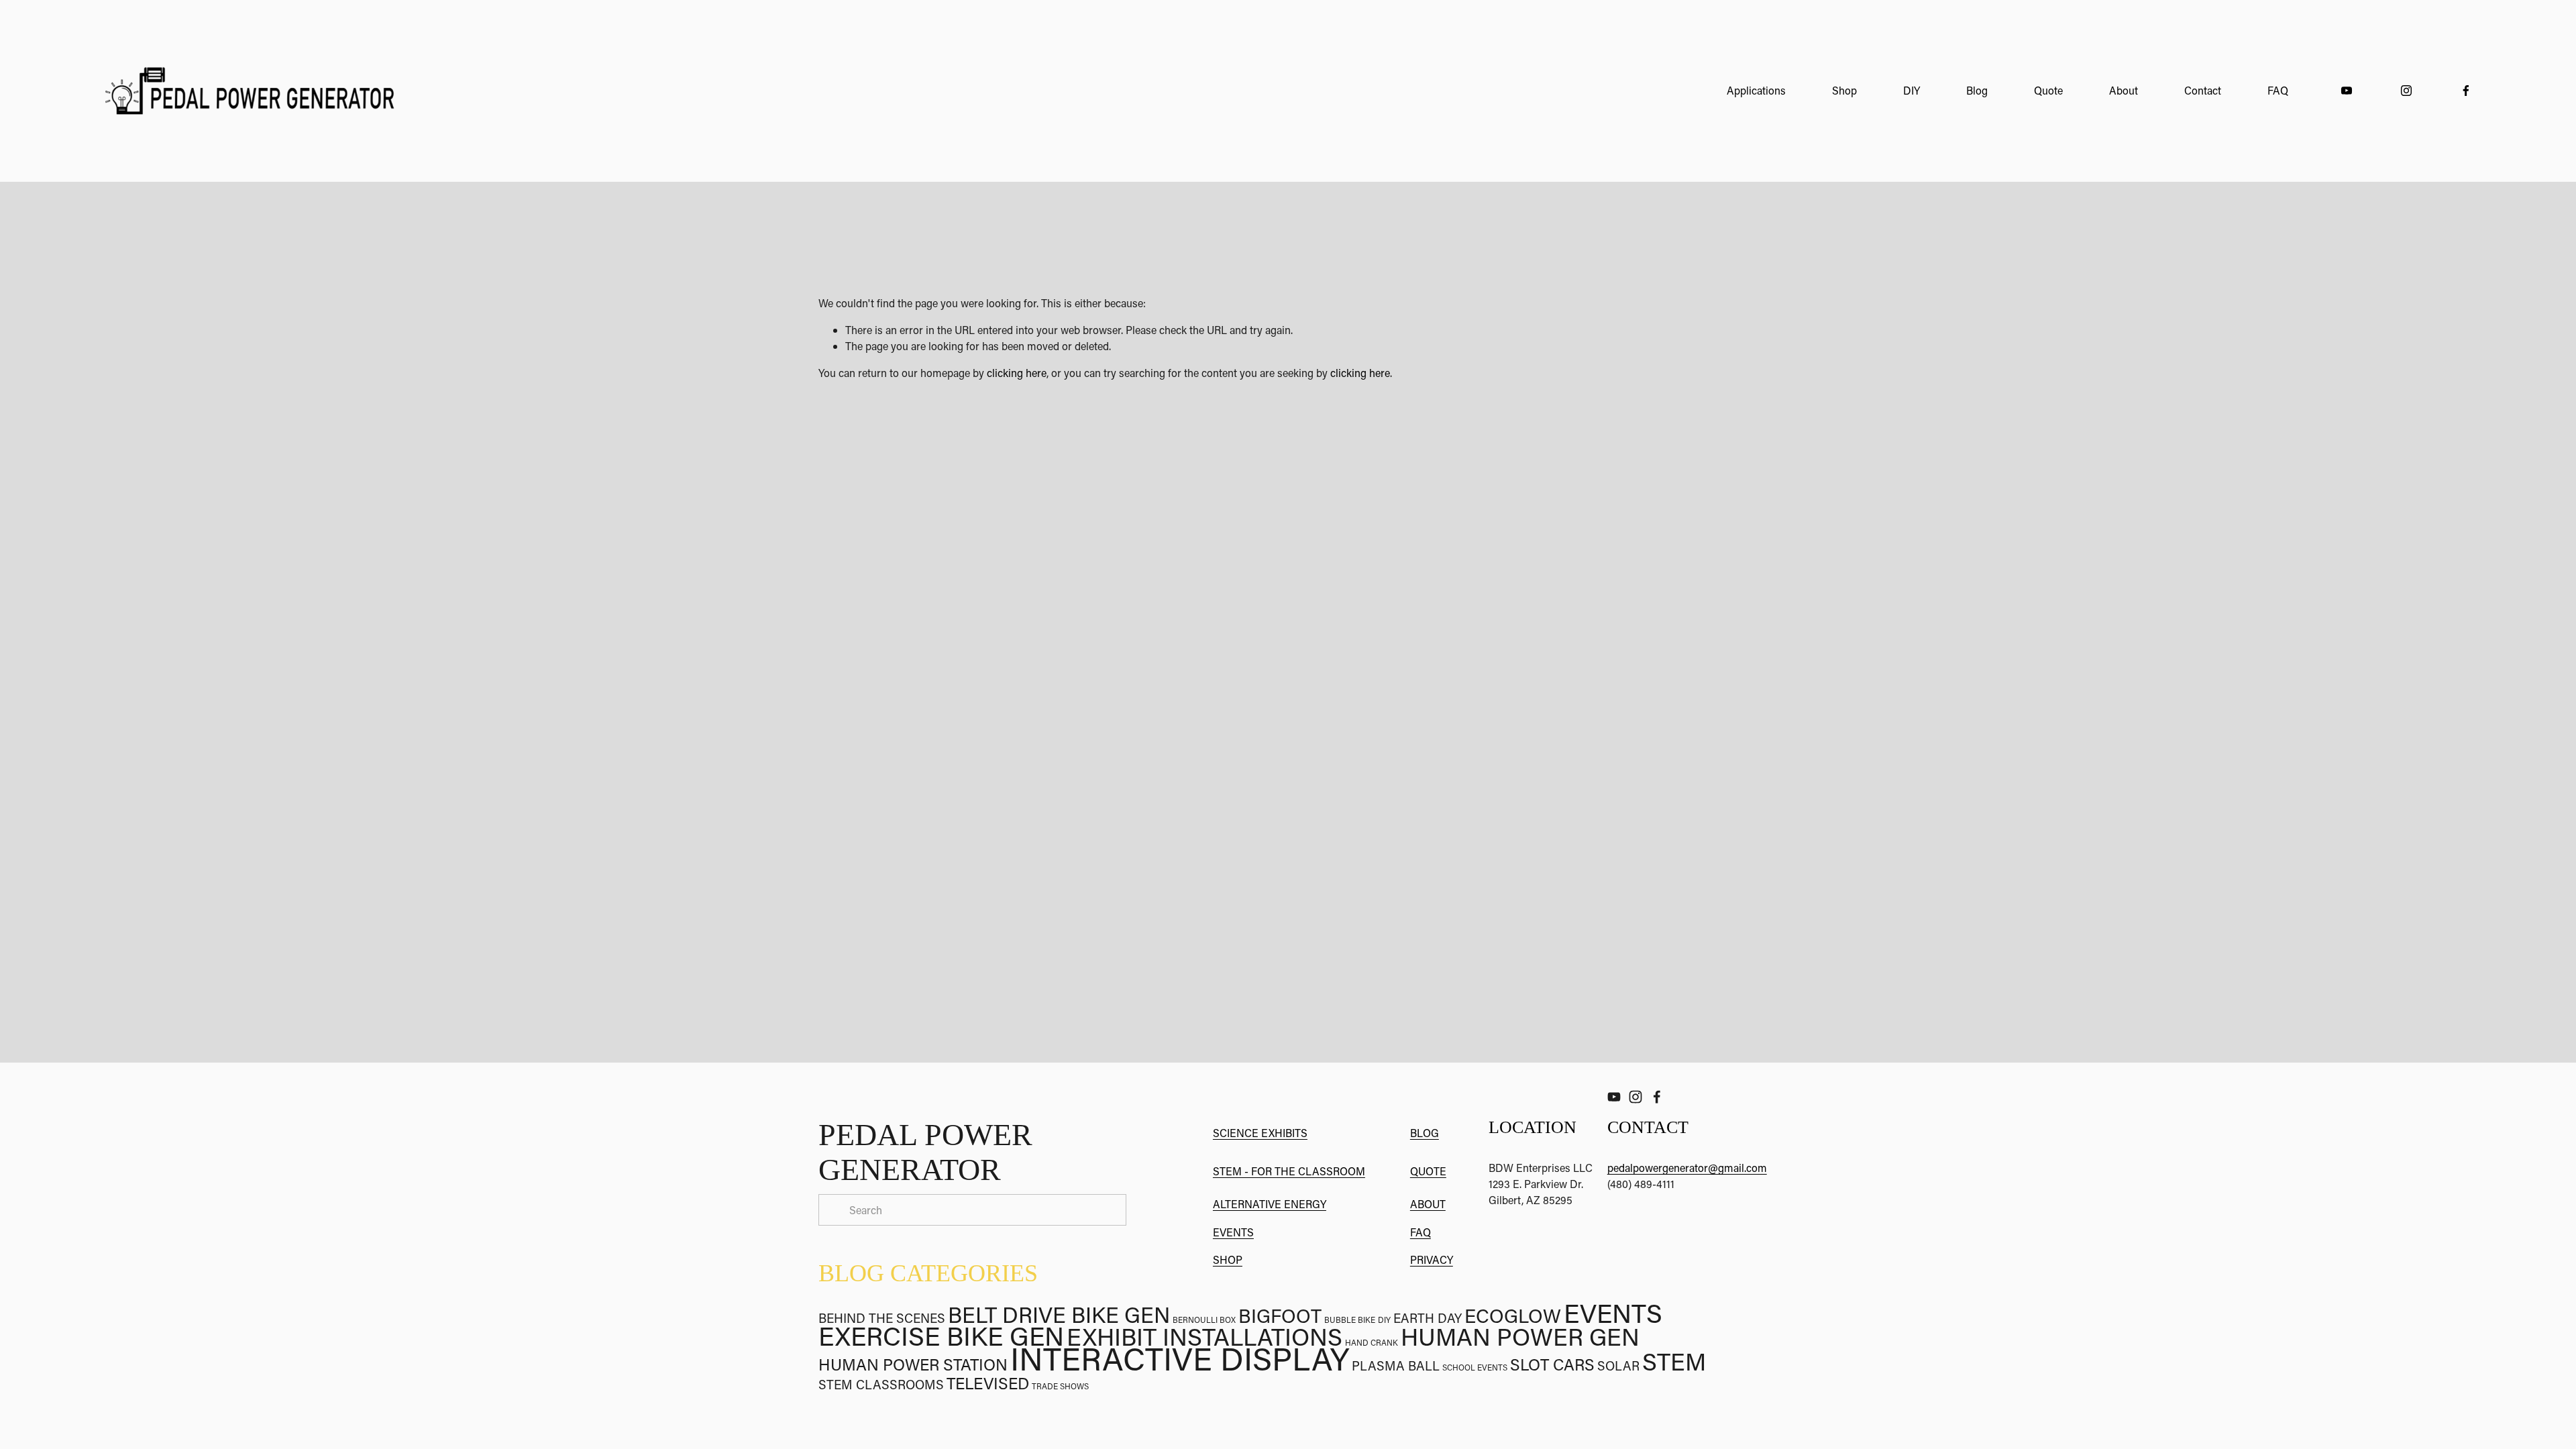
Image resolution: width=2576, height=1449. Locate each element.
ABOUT (1428, 1204)
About (2124, 90)
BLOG (1425, 1133)
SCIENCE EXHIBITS (1260, 1133)
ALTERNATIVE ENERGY (1270, 1204)
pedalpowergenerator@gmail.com (1687, 1168)
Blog (1977, 90)
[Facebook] (2466, 91)
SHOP (1228, 1259)
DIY (1912, 90)
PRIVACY (1432, 1259)
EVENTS (1233, 1232)
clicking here (1017, 373)
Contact (2203, 90)
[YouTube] (2347, 91)
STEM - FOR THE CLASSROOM (1289, 1171)
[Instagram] (2406, 91)
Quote (2048, 90)
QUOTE (1428, 1171)
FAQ (2278, 90)
